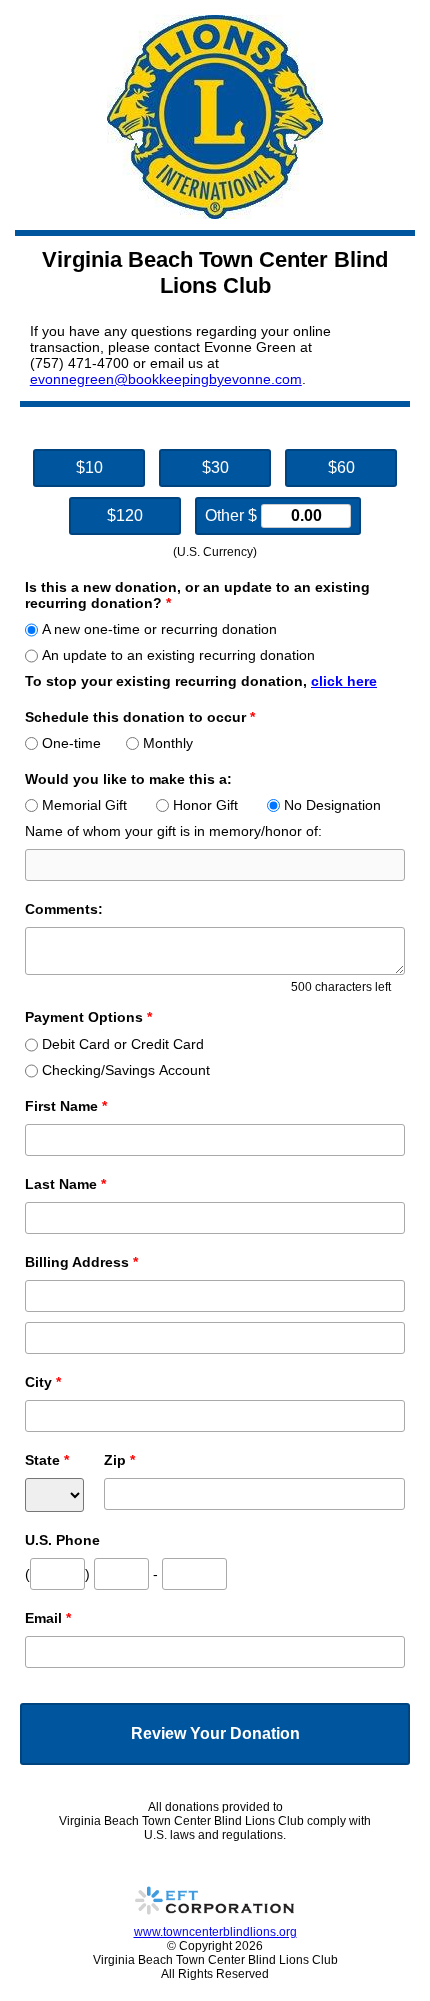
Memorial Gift (84, 805)
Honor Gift (205, 805)
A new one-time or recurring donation (159, 629)
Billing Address (81, 1262)
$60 (341, 467)
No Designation (332, 805)
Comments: (64, 909)
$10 (89, 467)
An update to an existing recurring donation (178, 655)
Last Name (65, 1184)
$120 (125, 515)
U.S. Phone (62, 1540)
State (47, 1460)
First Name (66, 1106)
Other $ (233, 515)
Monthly (168, 743)
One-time (71, 743)
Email (48, 1618)
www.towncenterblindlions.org (215, 1932)
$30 (215, 467)
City (43, 1382)
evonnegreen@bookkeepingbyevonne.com (166, 379)
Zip (119, 1460)
